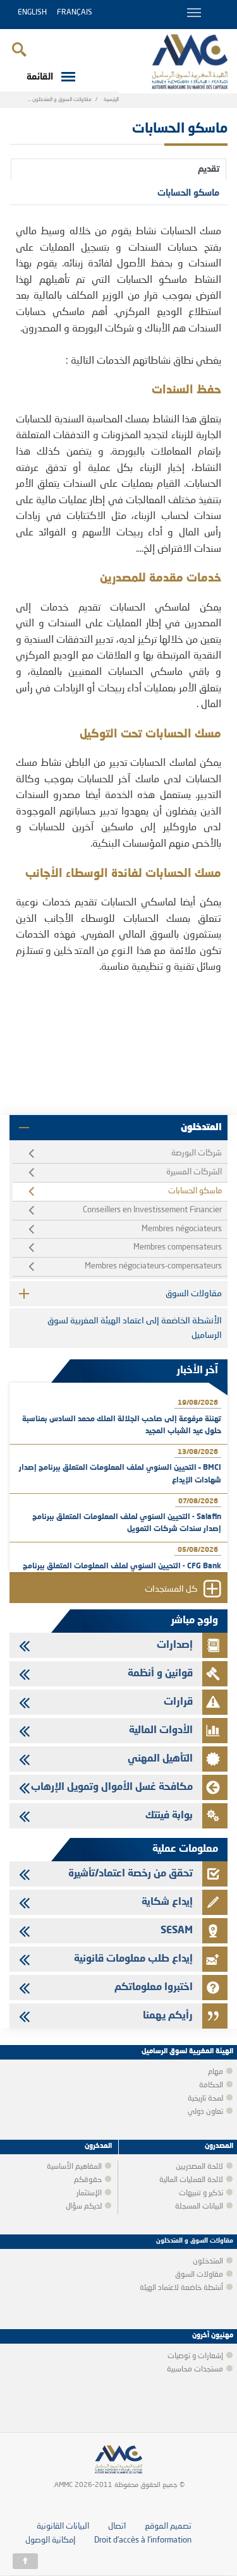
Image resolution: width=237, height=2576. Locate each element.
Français (75, 13)
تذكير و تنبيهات (201, 2193)
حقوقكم (88, 2180)
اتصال (117, 2526)
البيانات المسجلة (199, 2207)
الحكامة (211, 2085)
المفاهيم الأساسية (74, 2167)
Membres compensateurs (178, 1247)
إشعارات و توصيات (195, 2356)
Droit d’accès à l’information (143, 2540)
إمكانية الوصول (50, 2540)
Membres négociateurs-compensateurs (153, 1266)
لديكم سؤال (84, 2207)
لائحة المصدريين (199, 2167)
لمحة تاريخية (205, 2099)
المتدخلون (201, 1128)
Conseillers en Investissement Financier (152, 1210)
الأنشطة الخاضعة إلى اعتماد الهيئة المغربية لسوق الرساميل (135, 1328)
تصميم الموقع (168, 2526)
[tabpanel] (118, 600)
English (32, 13)
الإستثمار (89, 2193)
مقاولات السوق (194, 1294)
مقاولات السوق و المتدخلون (62, 100)
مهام (216, 2072)
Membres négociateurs (182, 1229)
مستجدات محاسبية (195, 2370)
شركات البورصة (197, 1153)
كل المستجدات (171, 1590)
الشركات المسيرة (194, 1172)
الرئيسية (111, 100)
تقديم (209, 169)
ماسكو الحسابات (188, 193)
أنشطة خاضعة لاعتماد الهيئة (181, 2288)
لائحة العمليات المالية (191, 2180)
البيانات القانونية (63, 2526)
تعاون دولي (205, 2112)
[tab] (118, 169)
